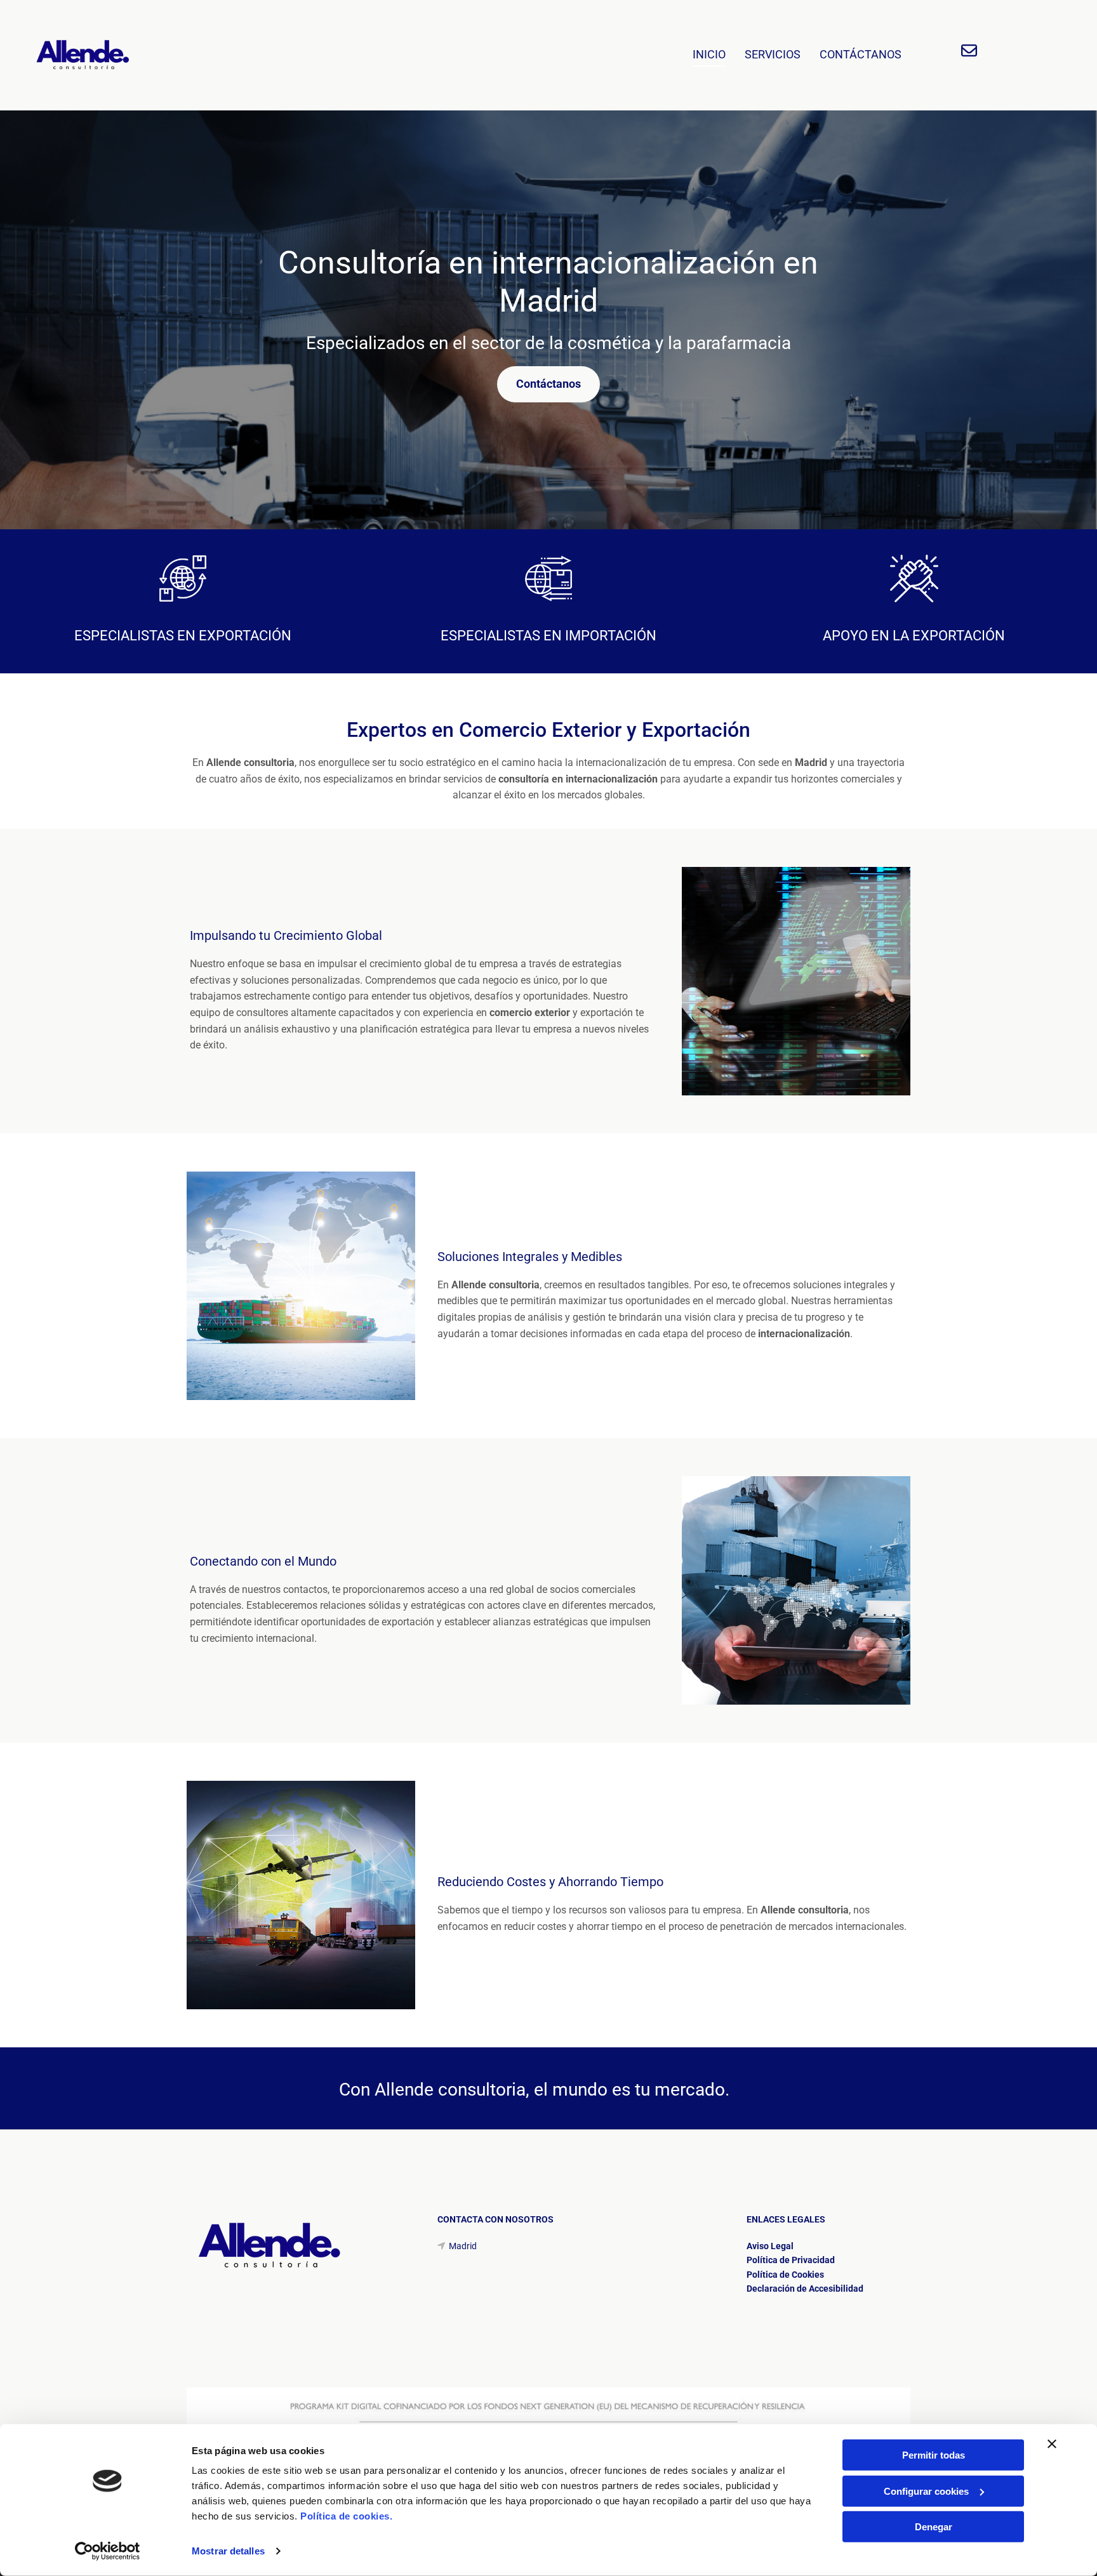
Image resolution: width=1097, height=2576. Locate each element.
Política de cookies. (346, 2516)
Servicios (773, 54)
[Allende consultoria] (107, 55)
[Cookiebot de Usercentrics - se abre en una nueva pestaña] (108, 2551)
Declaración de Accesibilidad (805, 2289)
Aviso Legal (770, 2246)
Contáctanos (861, 54)
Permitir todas (934, 2455)
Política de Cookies (785, 2275)
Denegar (934, 2527)
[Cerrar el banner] (1052, 2444)
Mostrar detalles (228, 2551)
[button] (548, 384)
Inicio (709, 54)
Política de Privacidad (791, 2260)
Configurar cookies (926, 2491)
